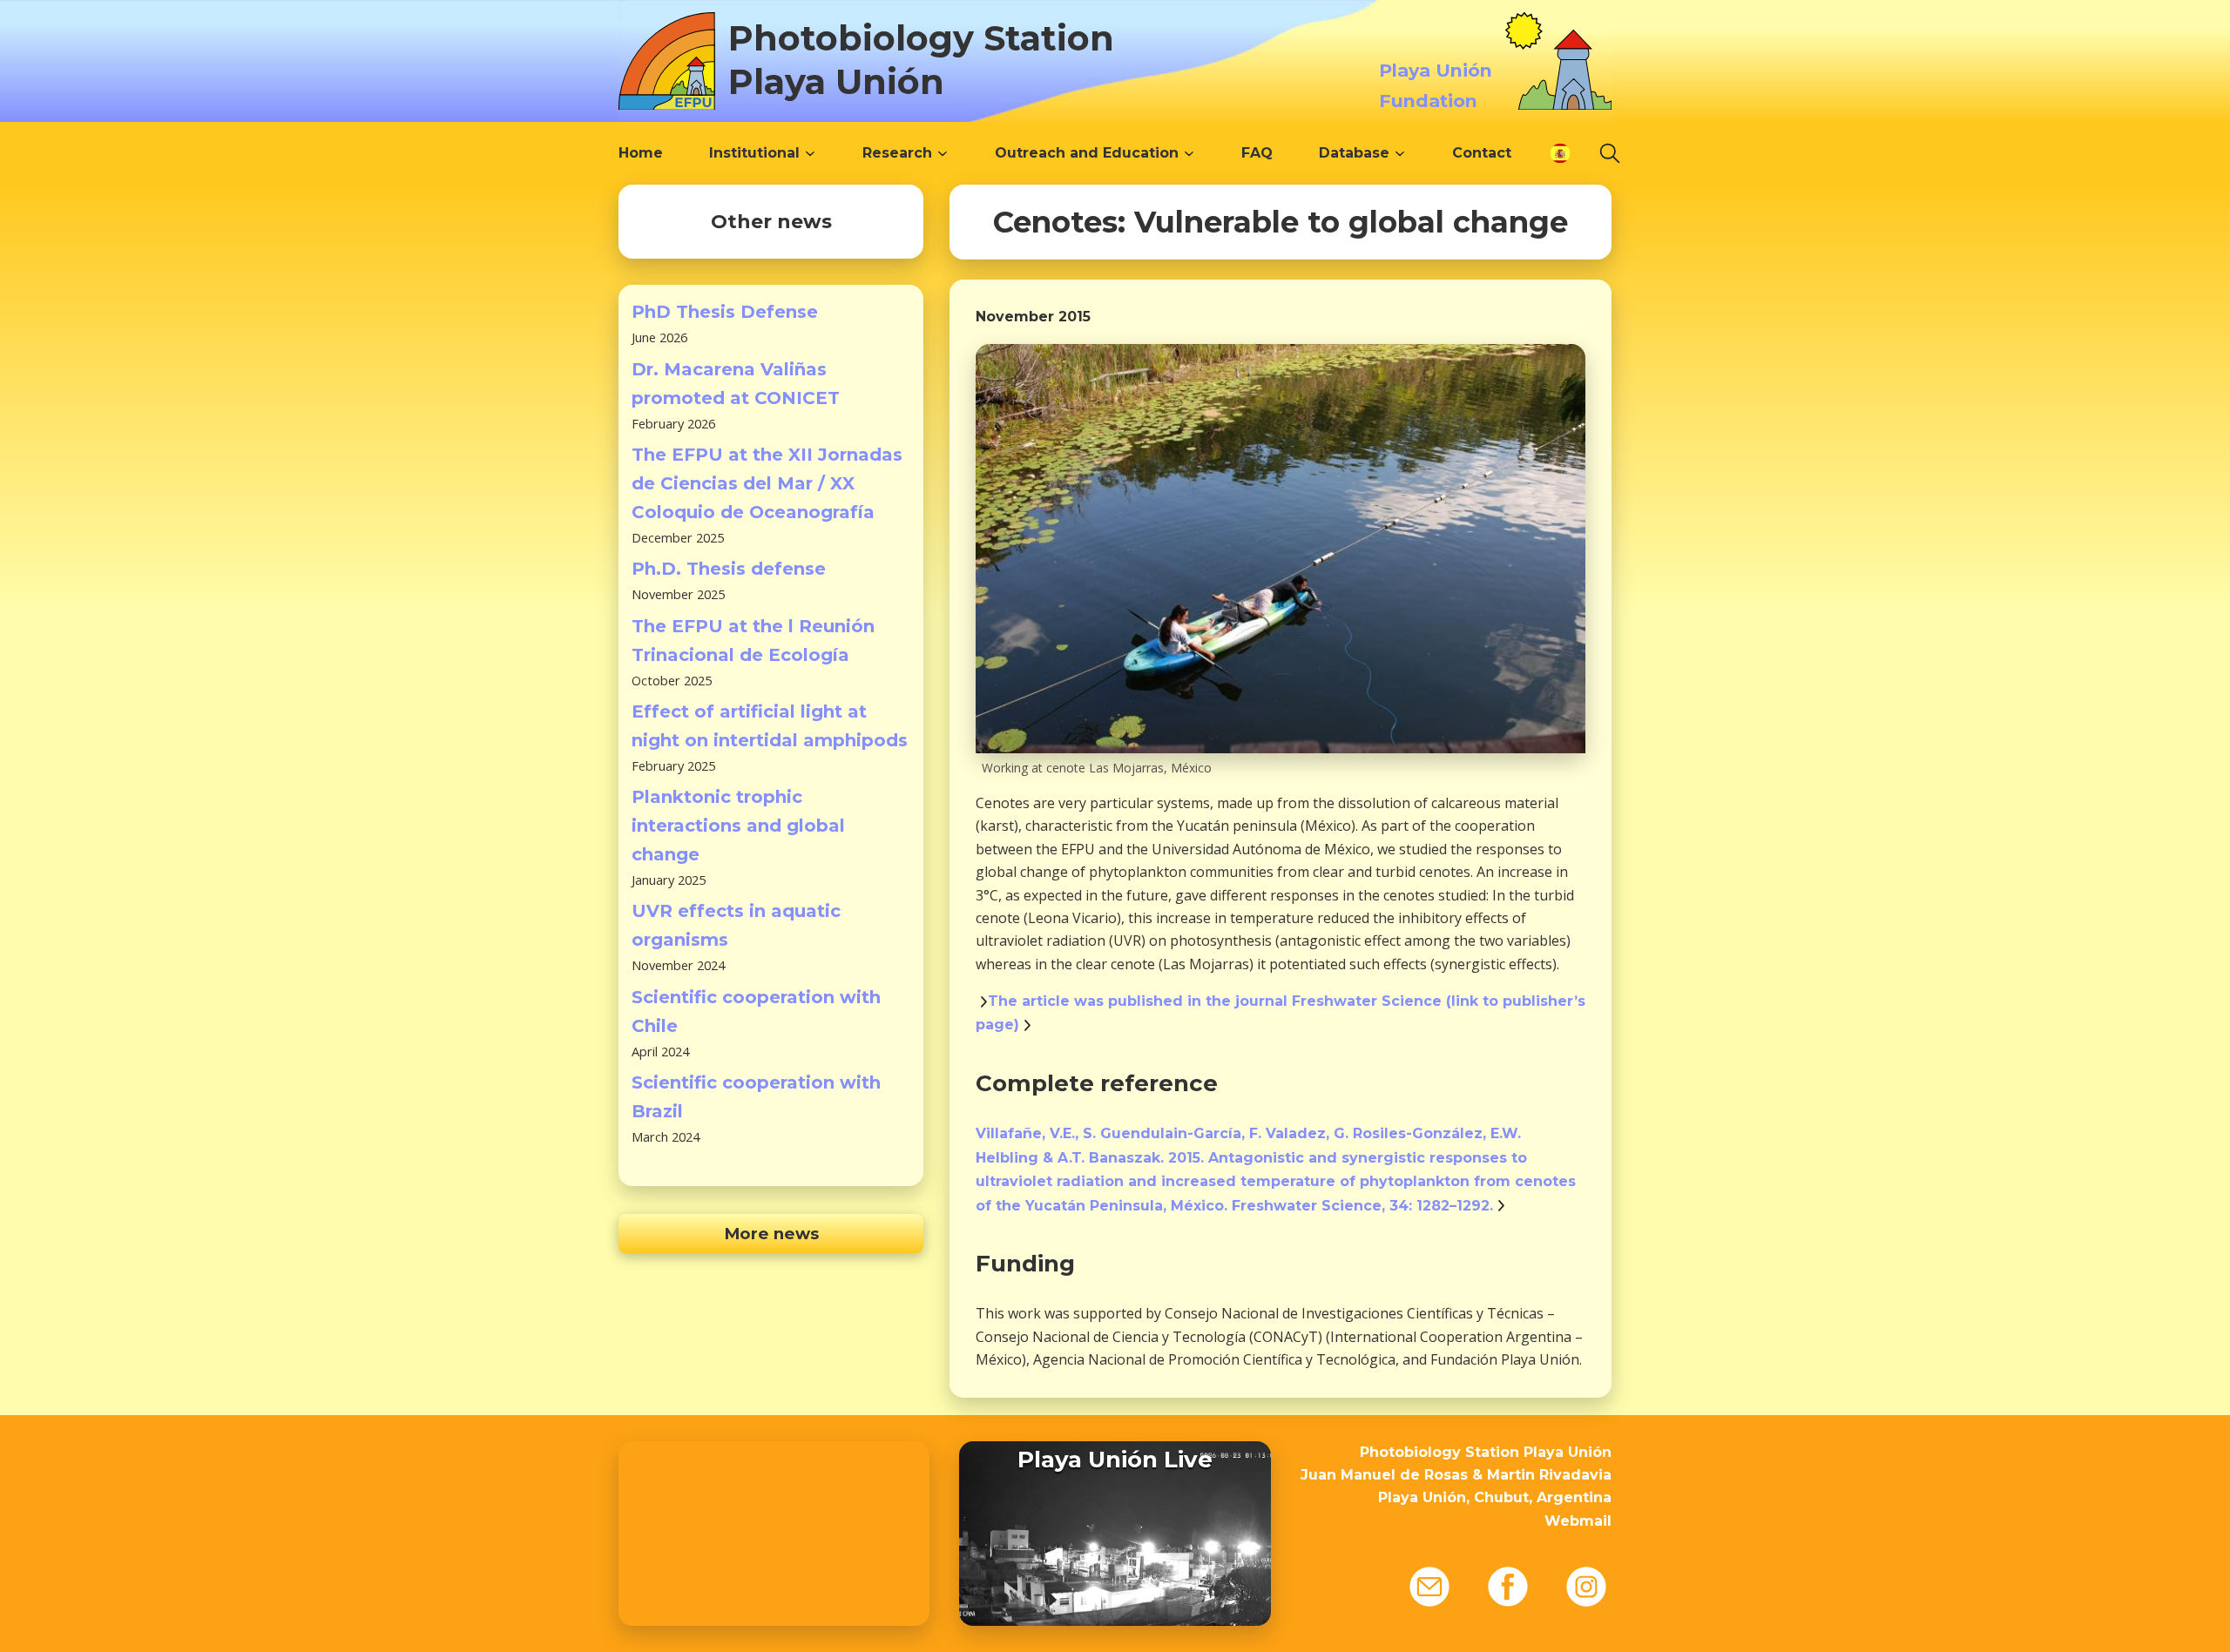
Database (1354, 153)
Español (1560, 153)
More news (771, 1234)
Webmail (1578, 1521)
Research (897, 153)
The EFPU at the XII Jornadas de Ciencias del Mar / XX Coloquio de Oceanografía (767, 483)
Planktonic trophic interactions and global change (738, 826)
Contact (1482, 153)
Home (641, 153)
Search (1610, 153)
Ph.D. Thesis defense (729, 569)
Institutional (754, 153)
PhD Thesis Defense (725, 312)
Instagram (1586, 1587)
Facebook (1508, 1587)
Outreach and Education (1087, 153)
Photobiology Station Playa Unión (921, 60)
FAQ (1257, 153)
